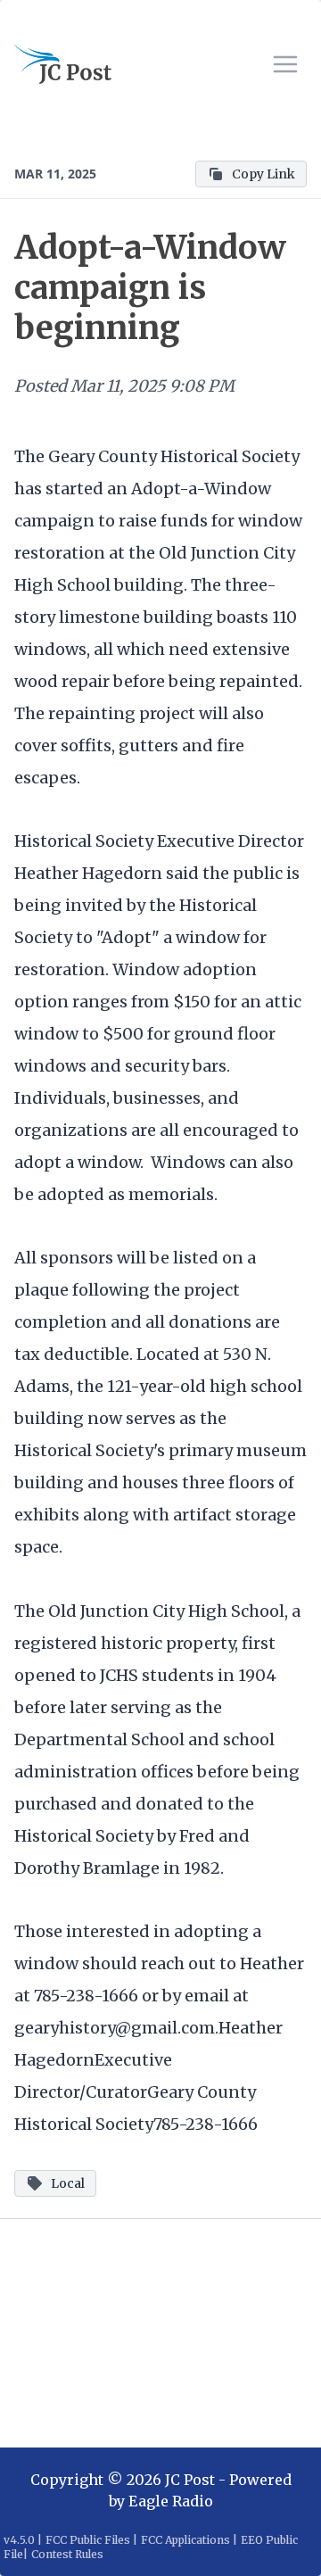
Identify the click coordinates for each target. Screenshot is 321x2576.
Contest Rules (67, 2554)
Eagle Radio (171, 2501)
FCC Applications (185, 2540)
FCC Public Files (88, 2540)
